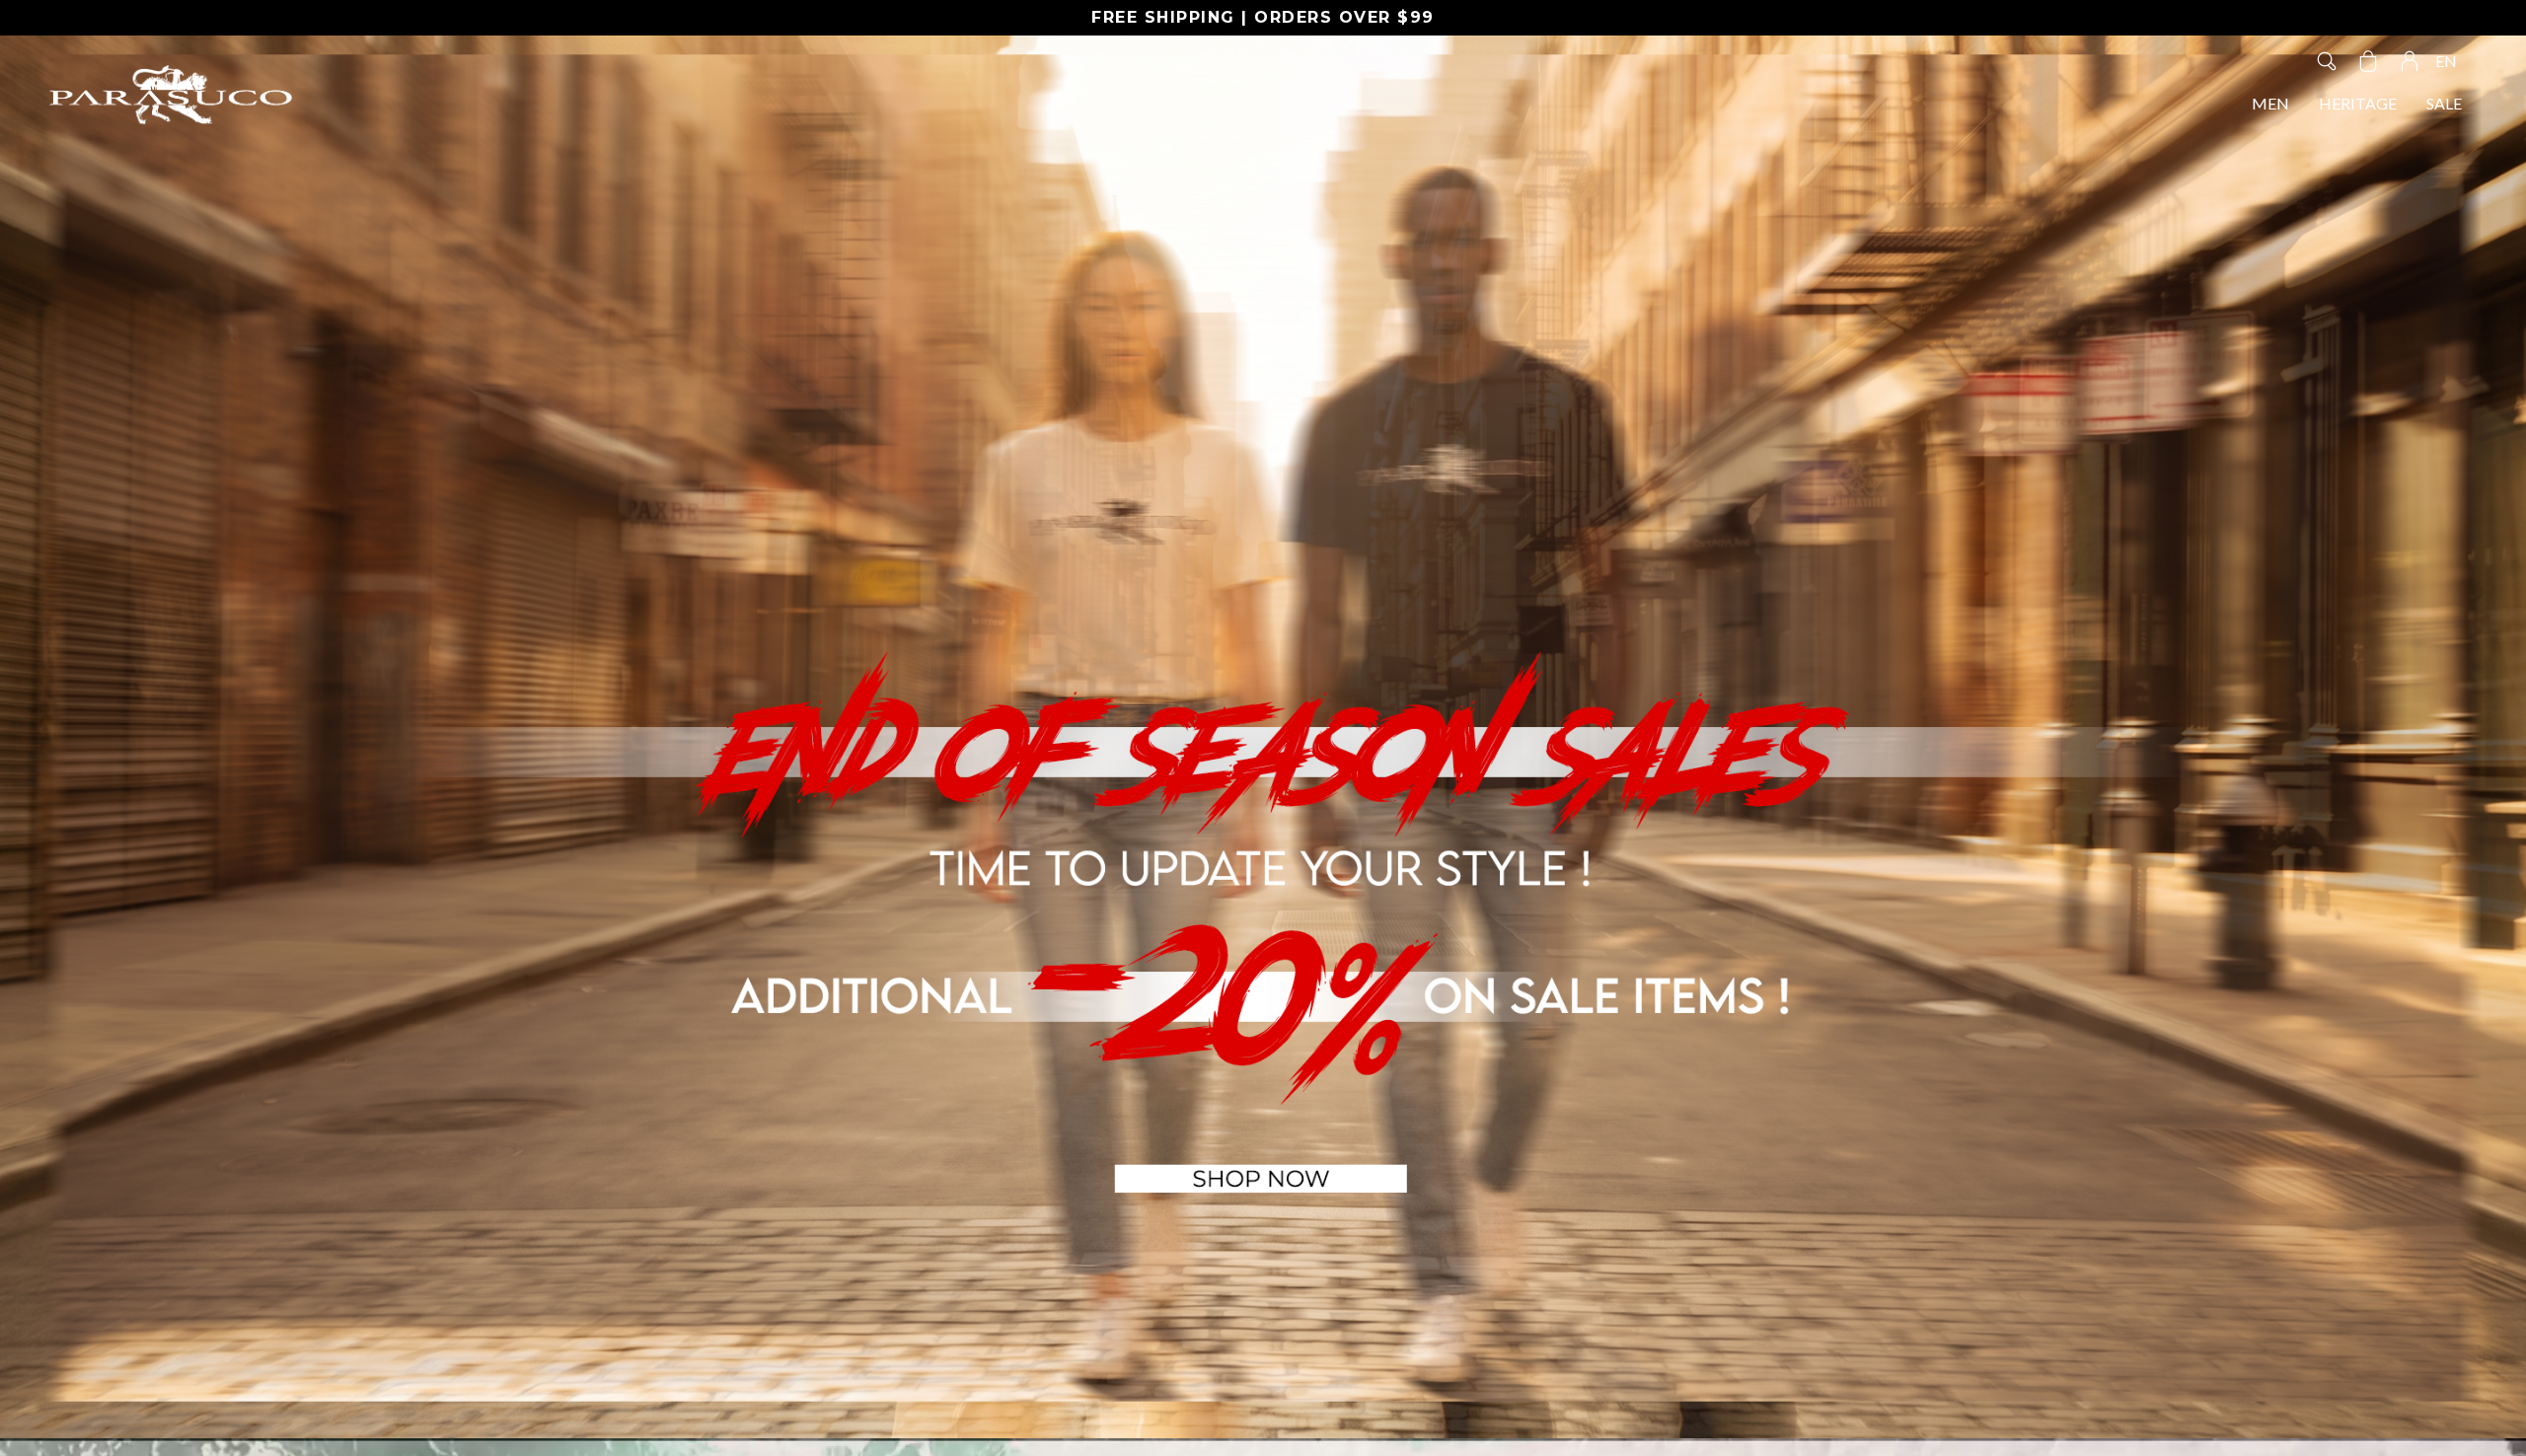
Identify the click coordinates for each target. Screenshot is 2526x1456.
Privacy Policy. (1411, 904)
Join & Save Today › (1472, 852)
